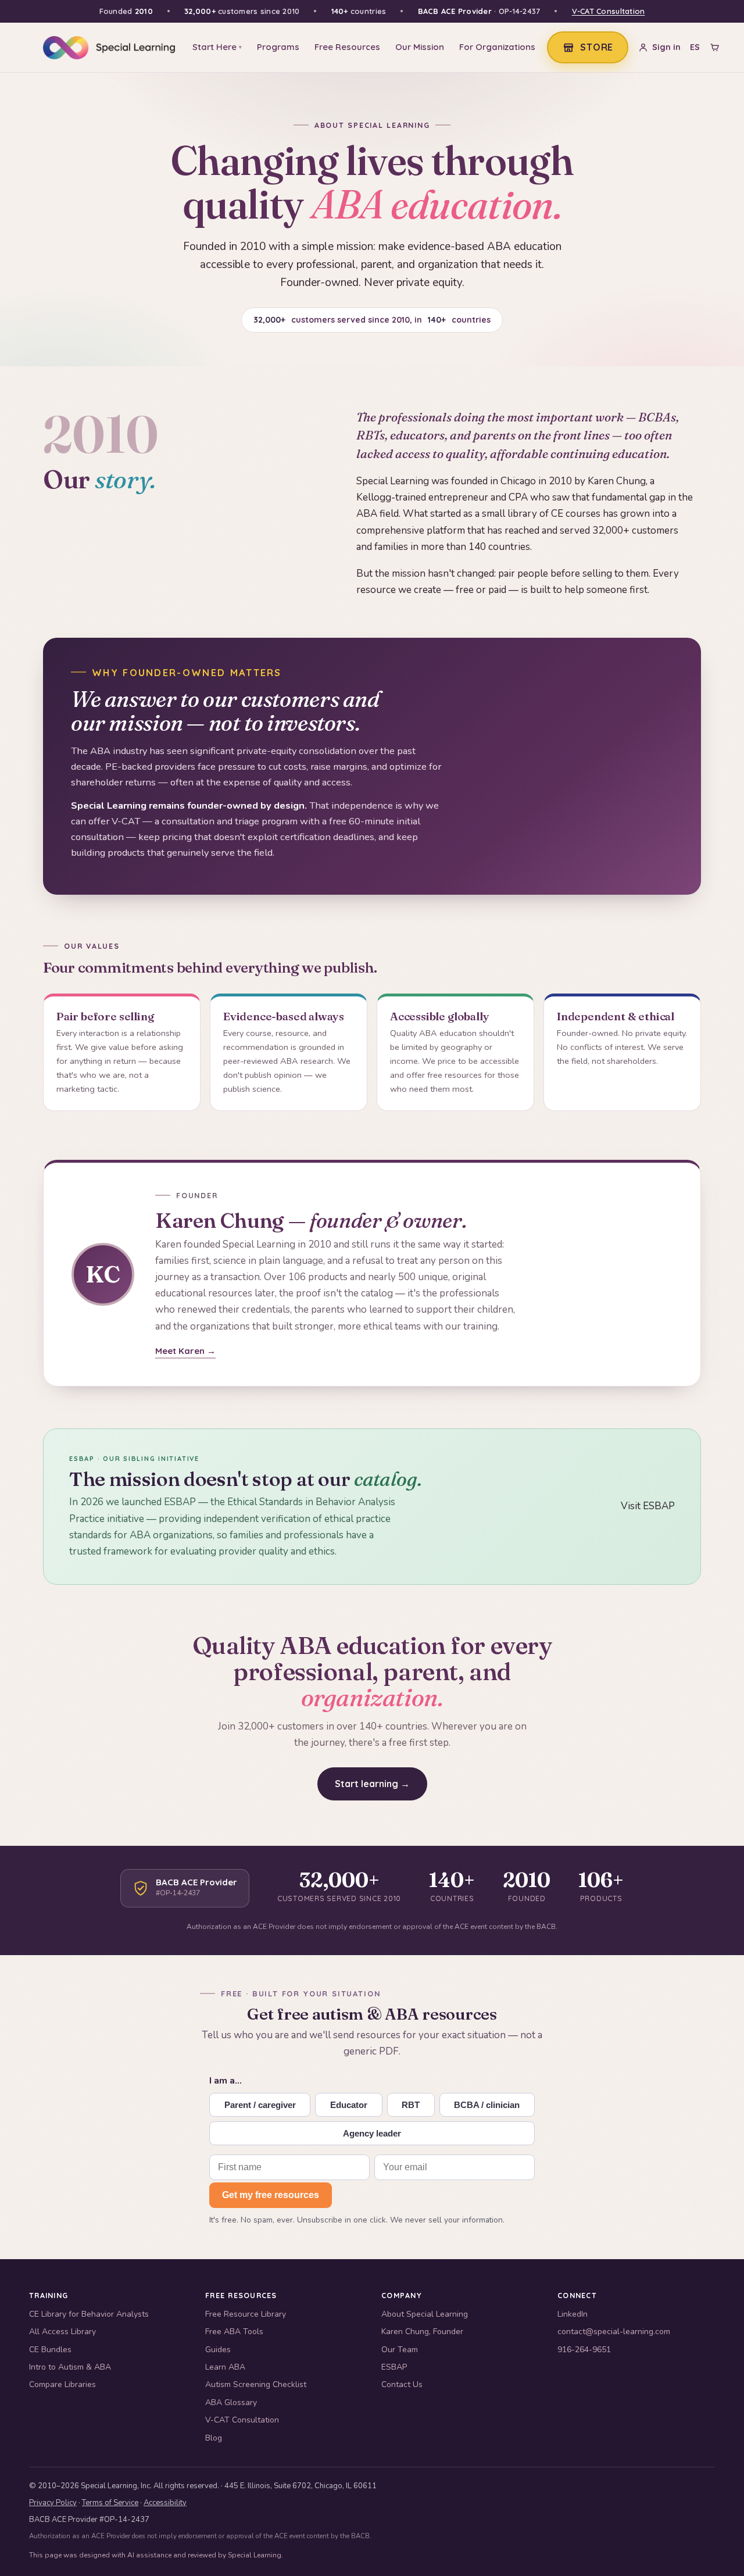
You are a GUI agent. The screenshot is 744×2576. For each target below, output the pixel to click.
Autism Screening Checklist (256, 2384)
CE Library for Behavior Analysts (89, 2314)
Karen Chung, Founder (422, 2332)
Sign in (666, 47)
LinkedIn (573, 2314)
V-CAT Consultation (609, 11)
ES (695, 47)
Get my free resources (271, 2195)
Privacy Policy (53, 2503)
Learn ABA (225, 2367)
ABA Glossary (231, 2402)
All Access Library (62, 2332)
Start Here (217, 47)
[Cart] (715, 47)
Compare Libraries (62, 2384)
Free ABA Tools (234, 2332)
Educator (349, 2105)
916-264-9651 (584, 2350)
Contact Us (402, 2384)
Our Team (400, 2350)
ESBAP (394, 2367)
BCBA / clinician (487, 2105)
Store (597, 47)
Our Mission (420, 47)
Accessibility (165, 2503)
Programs (278, 47)
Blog (214, 2438)
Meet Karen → (185, 1351)
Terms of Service (110, 2503)
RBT (411, 2105)
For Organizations (497, 47)
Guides (218, 2350)
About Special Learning (425, 2314)
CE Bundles (50, 2350)
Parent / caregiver (260, 2105)
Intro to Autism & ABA (70, 2367)
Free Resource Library (246, 2314)
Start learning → (372, 1784)
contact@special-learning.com (614, 2332)
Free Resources (347, 47)
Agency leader (372, 2133)
